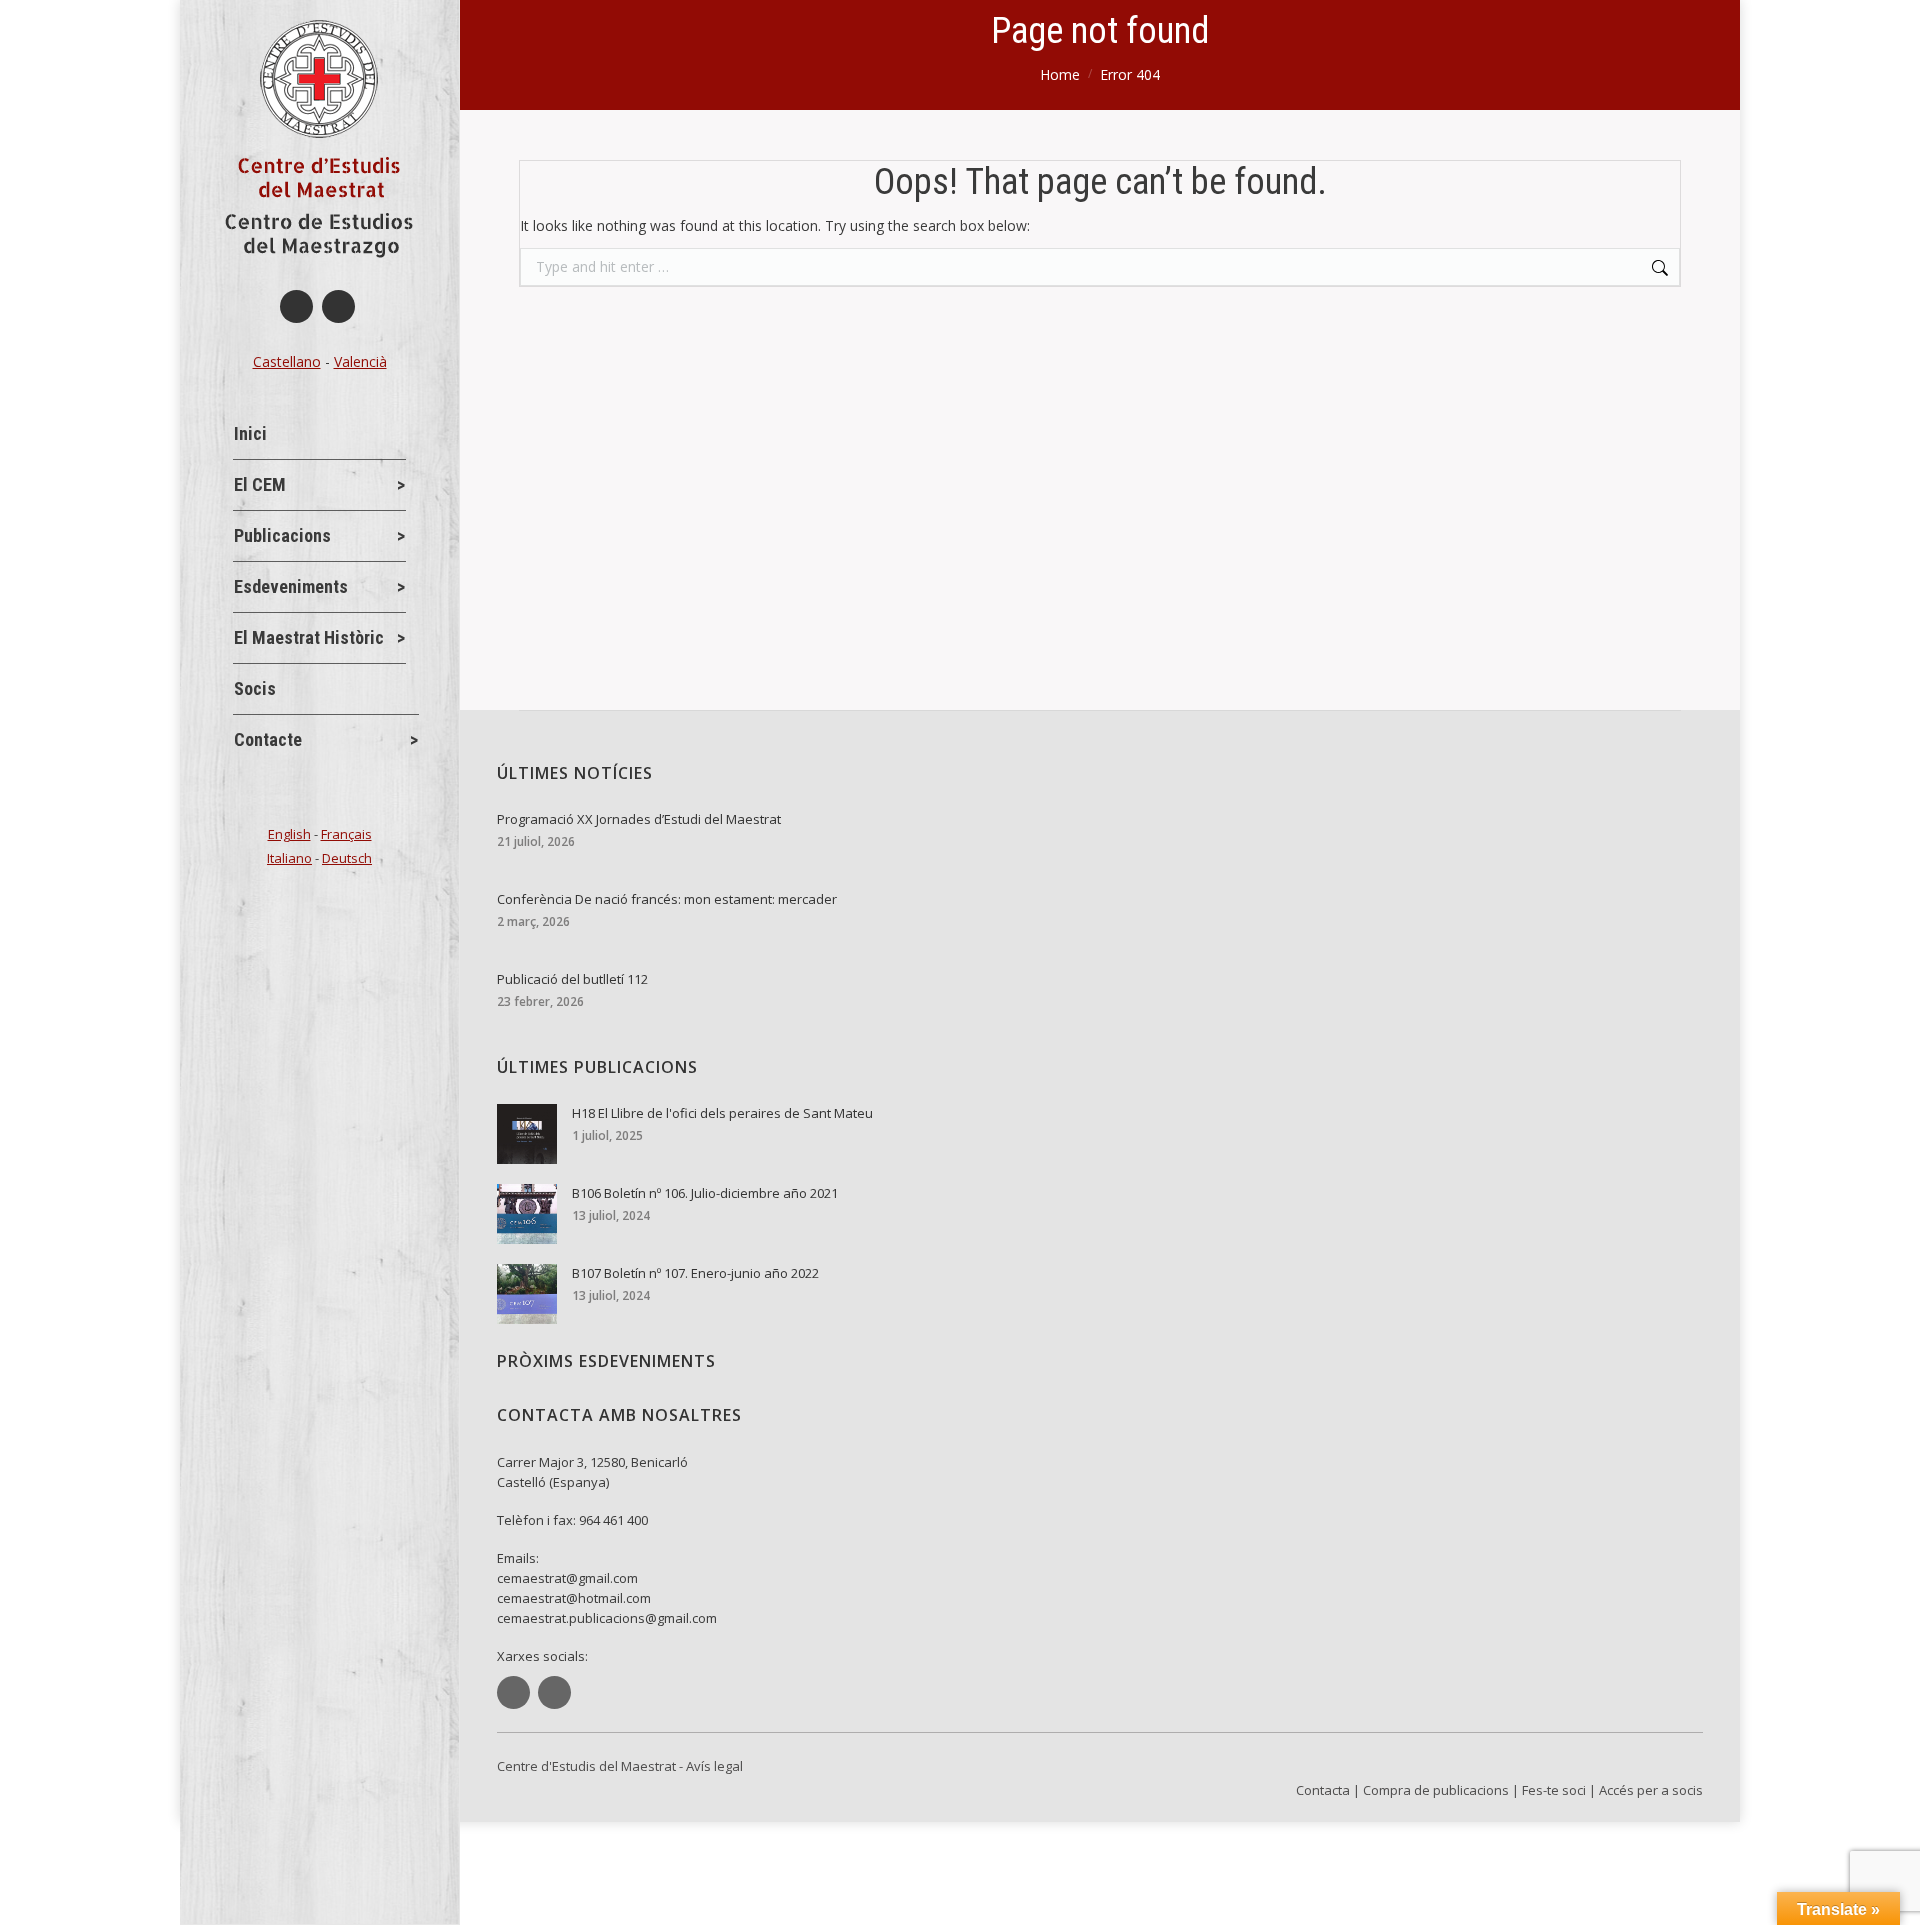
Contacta (1323, 1790)
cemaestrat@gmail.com (567, 1578)
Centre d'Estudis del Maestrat (586, 1766)
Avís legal (714, 1766)
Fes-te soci (1554, 1790)
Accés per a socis (1651, 1790)
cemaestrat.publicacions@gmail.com (607, 1618)
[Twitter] (338, 306)
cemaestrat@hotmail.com (574, 1598)
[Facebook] (296, 306)
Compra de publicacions (1436, 1790)
